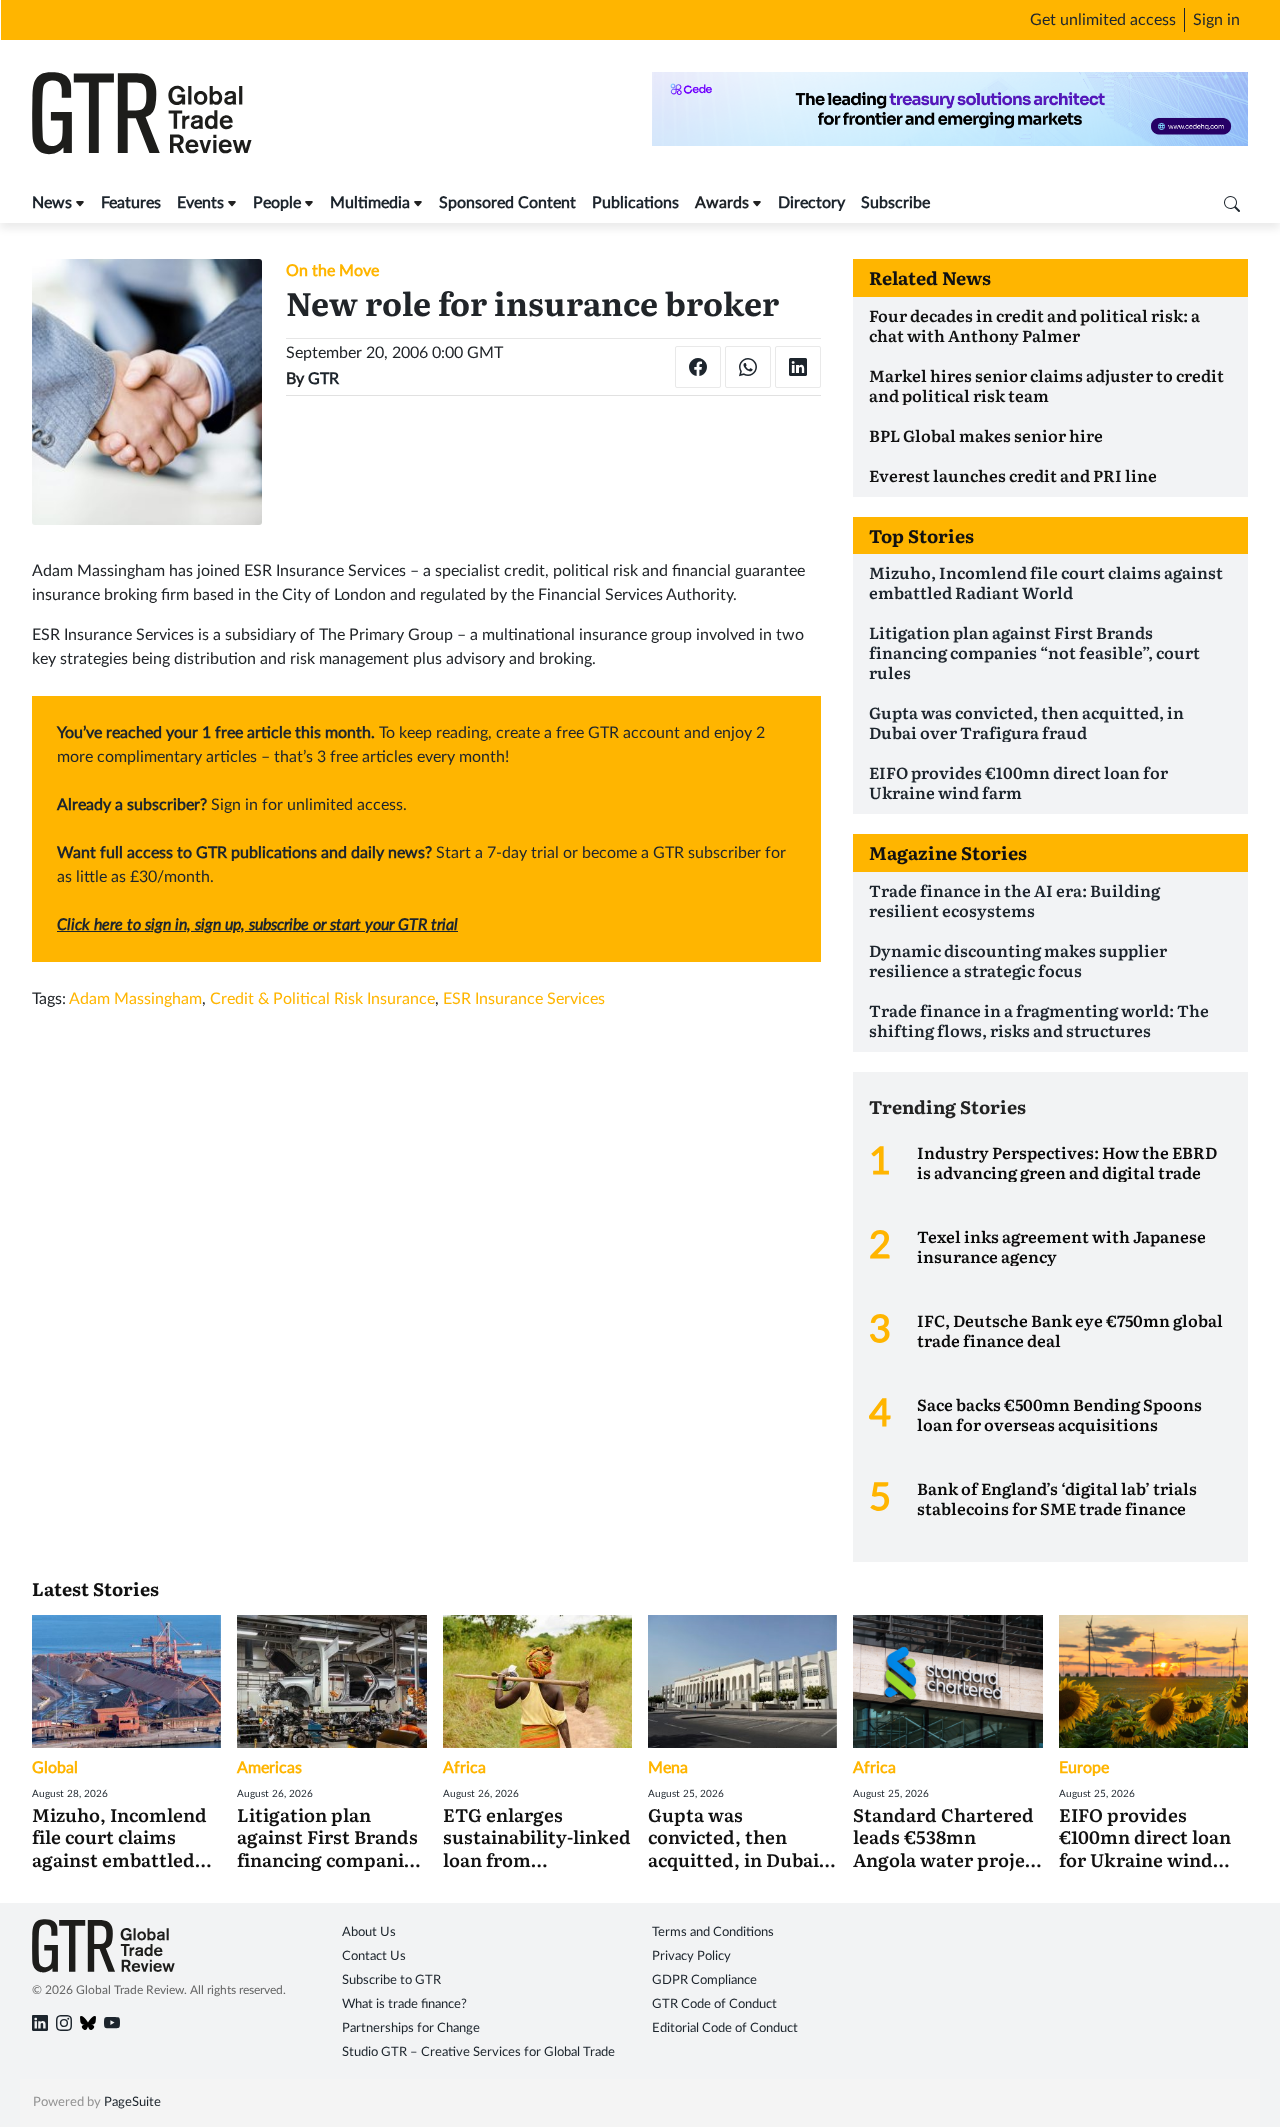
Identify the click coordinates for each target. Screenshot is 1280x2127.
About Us (369, 1932)
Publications (635, 203)
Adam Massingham (135, 999)
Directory (811, 203)
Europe (1084, 1768)
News (52, 203)
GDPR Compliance (704, 1980)
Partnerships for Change (411, 2028)
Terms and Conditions (713, 1932)
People (277, 203)
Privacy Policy (691, 1956)
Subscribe (895, 203)
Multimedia (370, 203)
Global (55, 1768)
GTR (323, 379)
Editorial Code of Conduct (725, 2028)
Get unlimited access (1103, 20)
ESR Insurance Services (524, 999)
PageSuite (132, 2102)
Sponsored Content (507, 203)
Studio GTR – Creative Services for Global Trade (478, 2052)
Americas (269, 1768)
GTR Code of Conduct (714, 2004)
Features (131, 203)
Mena (668, 1768)
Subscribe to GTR (391, 1980)
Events (200, 203)
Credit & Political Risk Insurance (322, 999)
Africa (464, 1768)
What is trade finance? (404, 2004)
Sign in (1216, 20)
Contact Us (374, 1956)
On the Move (332, 271)
